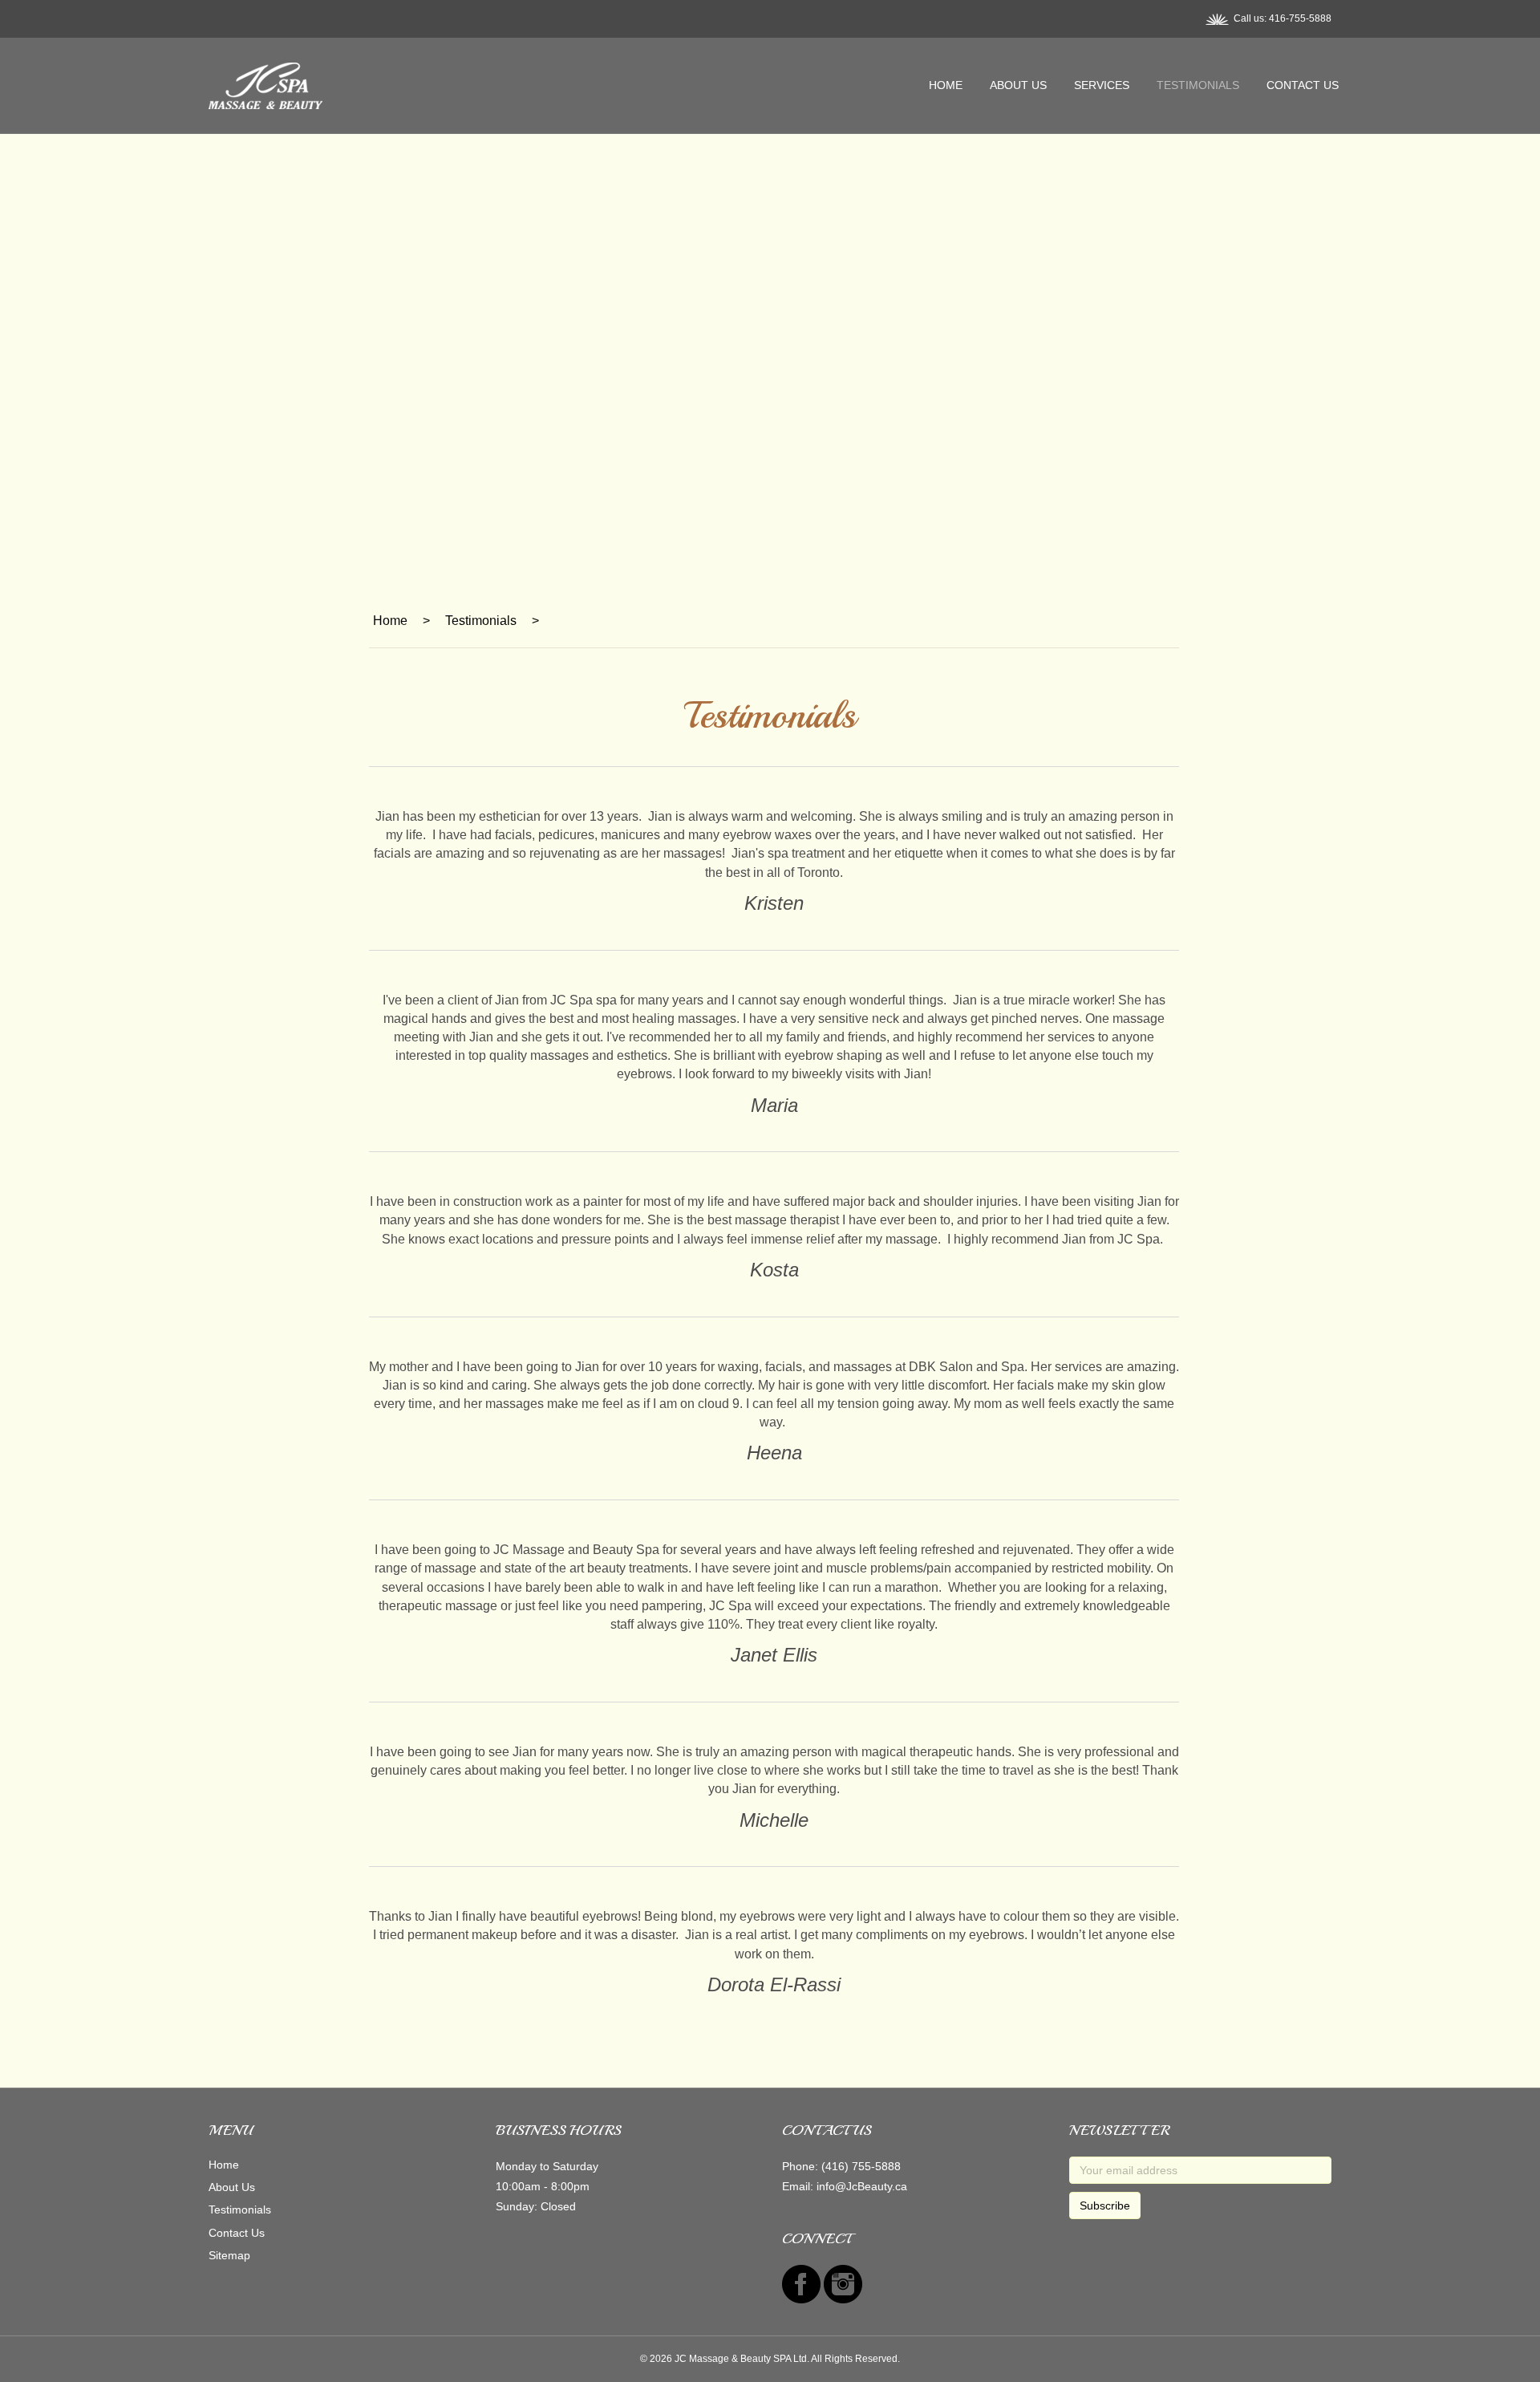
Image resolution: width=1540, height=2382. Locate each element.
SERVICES (1102, 85)
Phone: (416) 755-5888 (841, 2166)
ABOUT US (1018, 85)
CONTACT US (1303, 85)
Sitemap (229, 2255)
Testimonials (240, 2210)
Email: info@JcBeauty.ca (845, 2186)
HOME (946, 85)
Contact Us (237, 2233)
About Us (232, 2187)
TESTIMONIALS (1198, 85)
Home (224, 2165)
